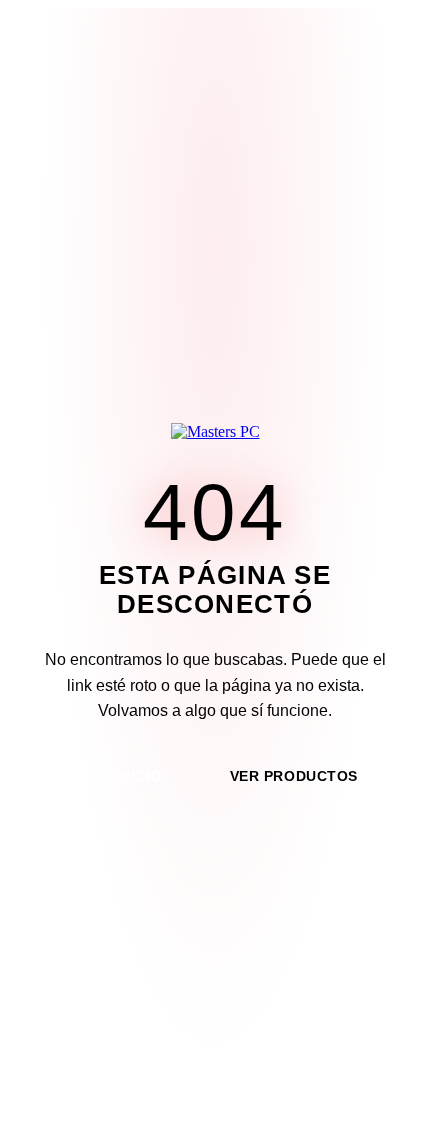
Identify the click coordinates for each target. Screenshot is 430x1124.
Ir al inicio (117, 776)
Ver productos (294, 776)
